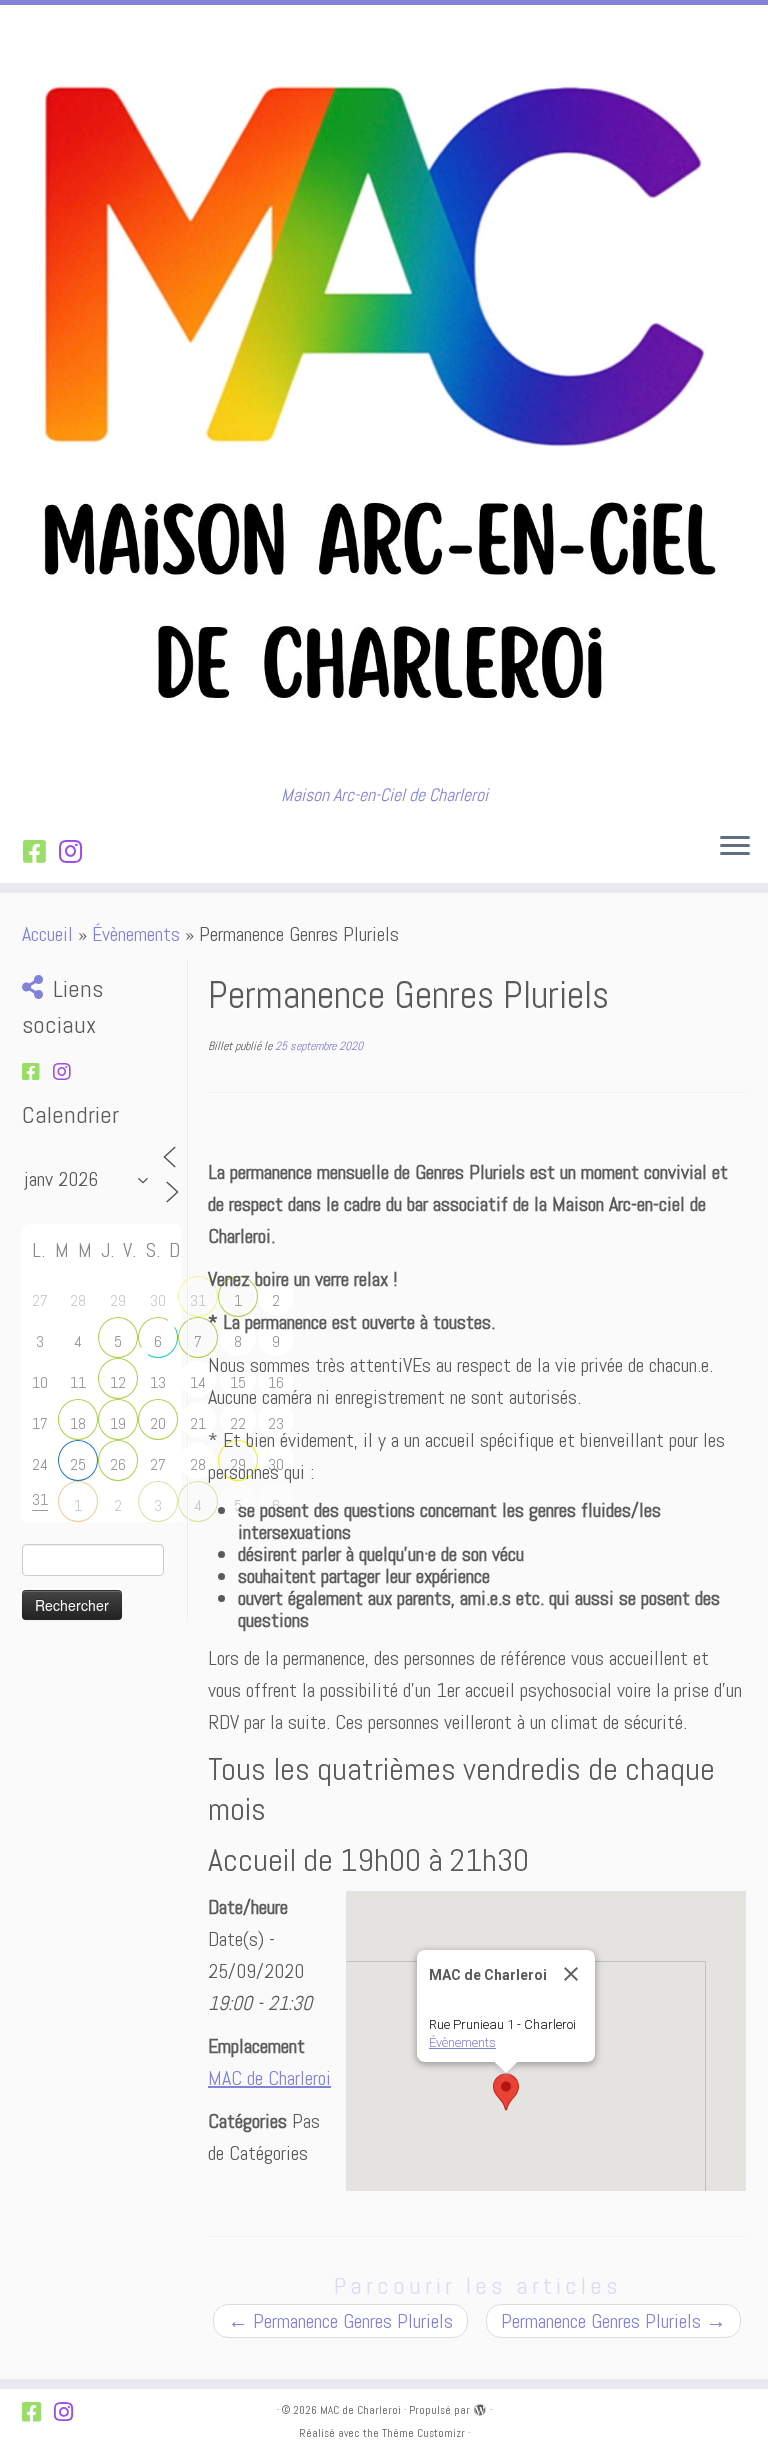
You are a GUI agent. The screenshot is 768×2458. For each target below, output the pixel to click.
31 (198, 1300)
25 (78, 1464)
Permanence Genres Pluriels (340, 2321)
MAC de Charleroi (269, 2078)
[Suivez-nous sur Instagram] (77, 852)
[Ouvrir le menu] (735, 847)
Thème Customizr (423, 2433)
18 (78, 1423)
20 (158, 1423)
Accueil (47, 934)
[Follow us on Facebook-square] (41, 852)
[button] (506, 2092)
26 (118, 1464)
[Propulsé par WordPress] (480, 2407)
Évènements (136, 934)
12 (118, 1382)
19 (118, 1423)
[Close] (571, 1974)
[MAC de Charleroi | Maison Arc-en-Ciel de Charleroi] (384, 395)
